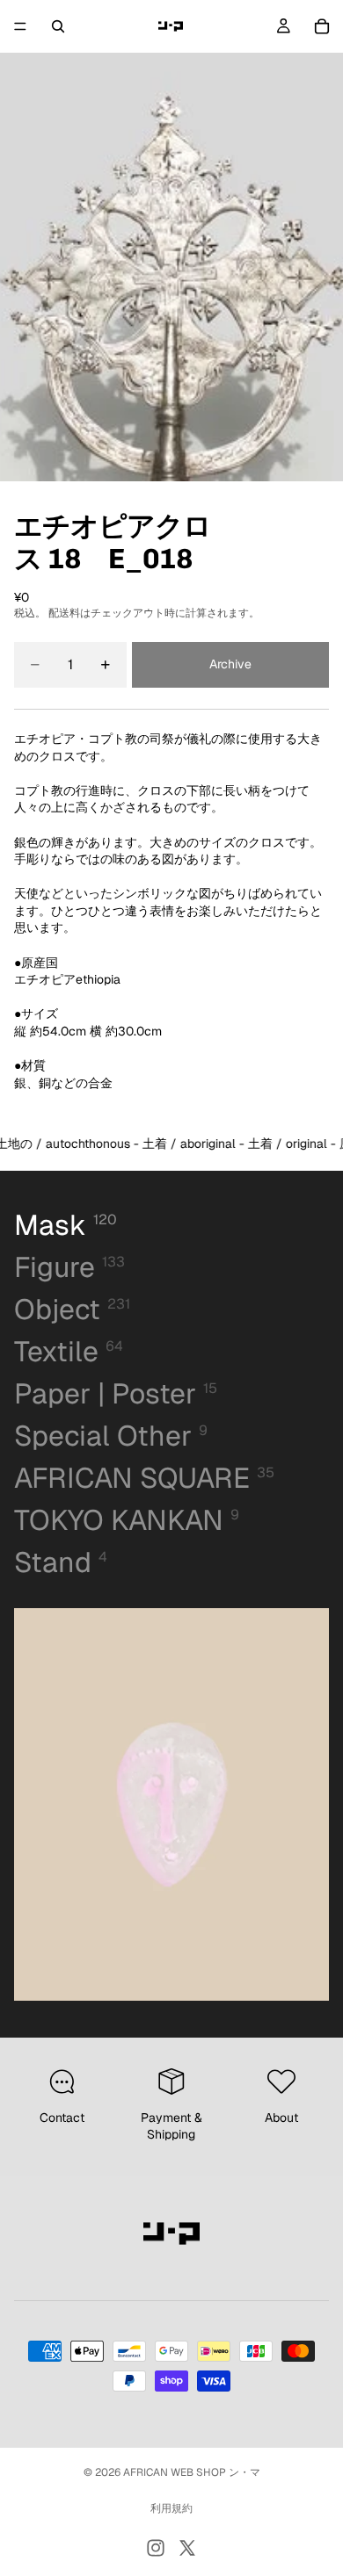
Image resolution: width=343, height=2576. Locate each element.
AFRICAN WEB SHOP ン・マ (192, 2472)
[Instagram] (156, 2548)
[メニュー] (20, 26)
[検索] (58, 26)
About (281, 2118)
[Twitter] (187, 2548)
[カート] (322, 26)
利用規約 (171, 2508)
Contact (62, 2118)
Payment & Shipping (171, 2126)
